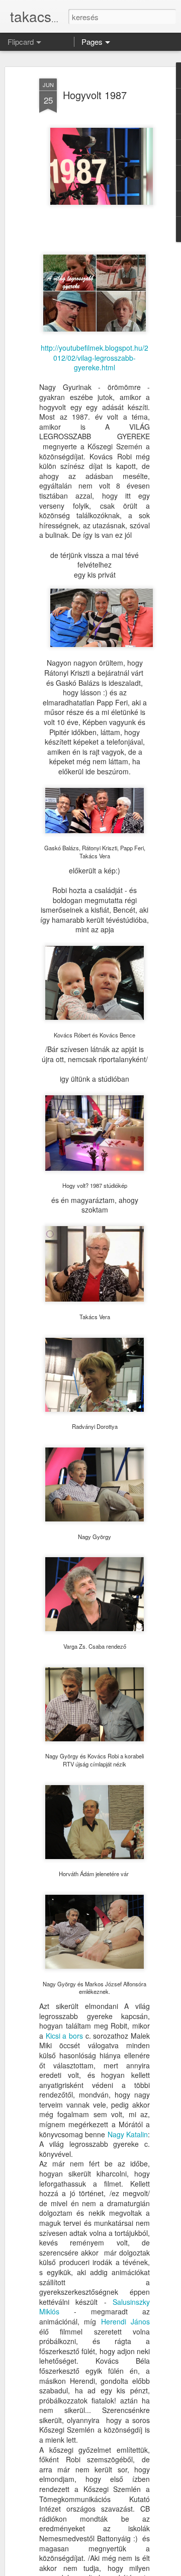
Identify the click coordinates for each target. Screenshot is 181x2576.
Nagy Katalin (128, 2134)
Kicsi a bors (64, 2036)
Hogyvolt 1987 (95, 95)
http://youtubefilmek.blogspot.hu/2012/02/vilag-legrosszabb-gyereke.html (95, 357)
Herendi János (125, 2321)
